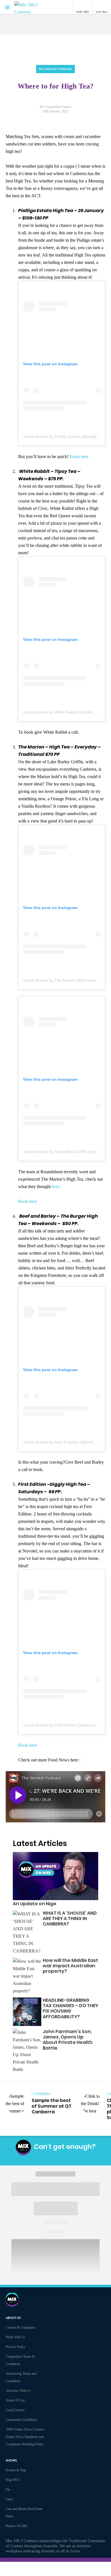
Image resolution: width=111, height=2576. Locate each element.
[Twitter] (59, 2159)
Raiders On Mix (17, 2526)
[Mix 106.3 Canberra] (31, 7)
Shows (11, 2461)
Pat (8, 2489)
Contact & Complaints (21, 2327)
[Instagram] (46, 2159)
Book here (80, 457)
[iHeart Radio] (72, 2159)
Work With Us (16, 2337)
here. (57, 1187)
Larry (9, 2499)
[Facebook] (32, 2159)
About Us (13, 2318)
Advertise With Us (18, 2391)
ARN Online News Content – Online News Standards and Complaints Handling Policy (26, 2437)
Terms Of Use (15, 2400)
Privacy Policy (16, 2347)
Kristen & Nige (16, 2470)
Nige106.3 (13, 2480)
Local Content (15, 2410)
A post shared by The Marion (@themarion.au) (65, 980)
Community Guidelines (21, 2420)
